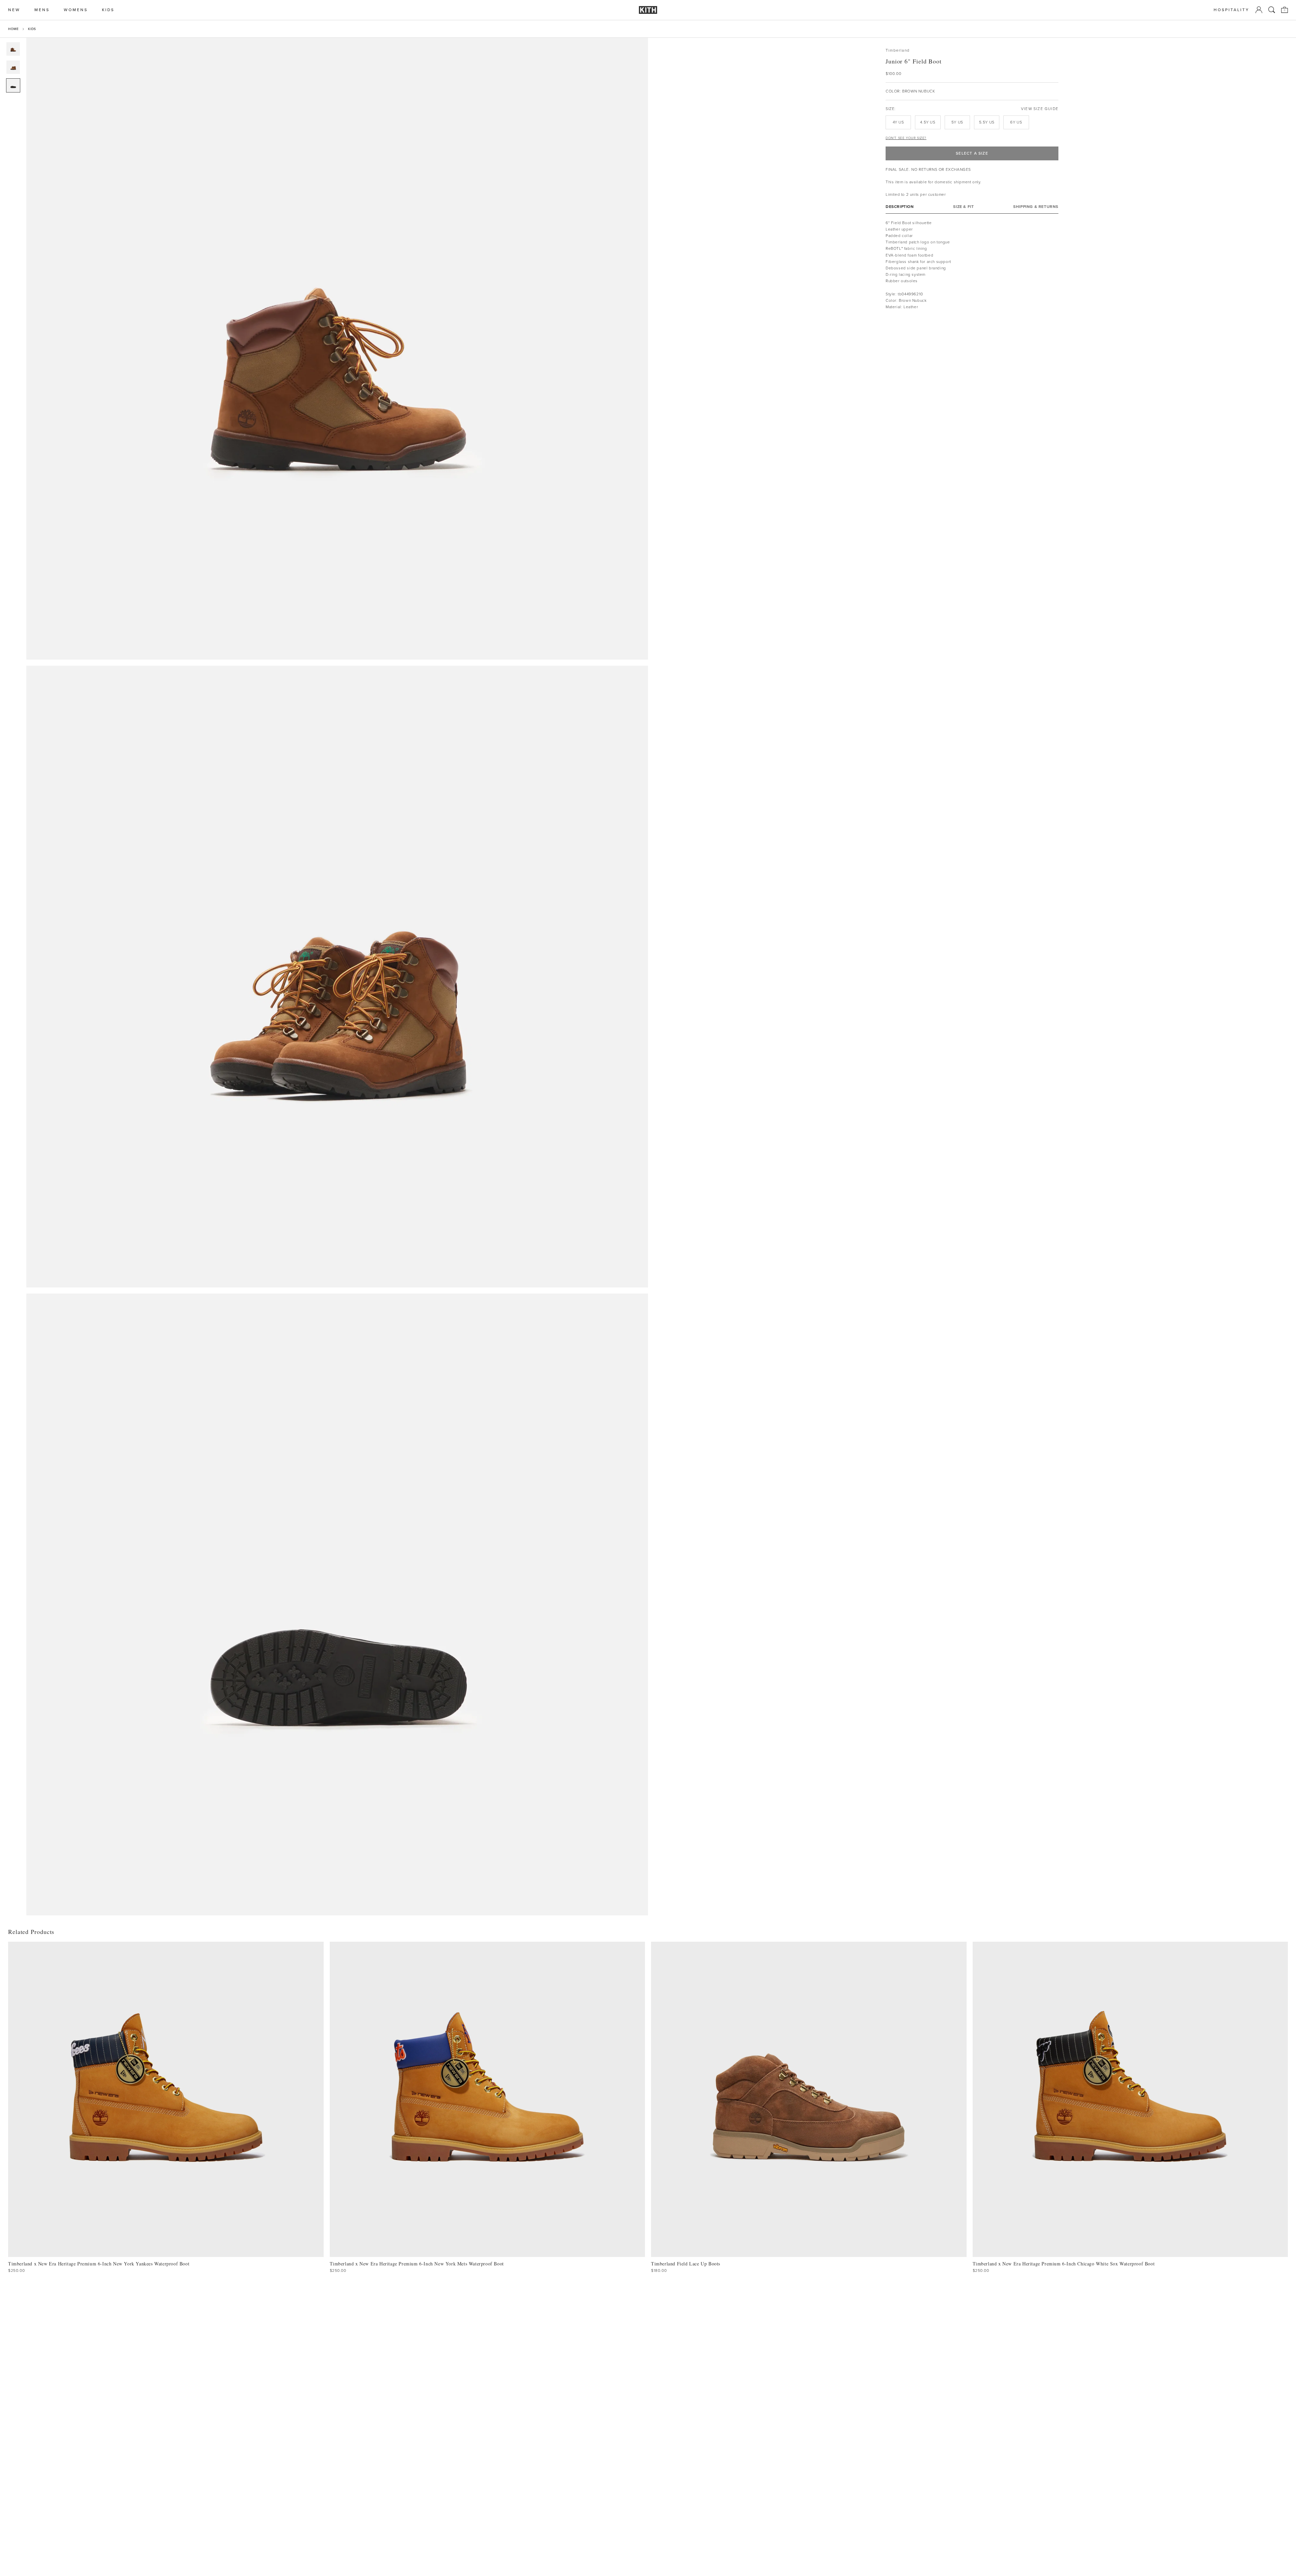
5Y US (957, 122)
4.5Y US (928, 122)
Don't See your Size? (906, 138)
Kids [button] (108, 10)
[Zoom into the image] (337, 349)
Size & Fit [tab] (963, 207)
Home (13, 29)
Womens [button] (76, 10)
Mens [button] (42, 10)
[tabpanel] (972, 268)
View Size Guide (1040, 109)
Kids (32, 29)
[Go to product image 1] (13, 49)
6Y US (1016, 122)
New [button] (14, 10)
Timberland (898, 50)
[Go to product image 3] (13, 85)
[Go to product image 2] (13, 67)
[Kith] (648, 10)
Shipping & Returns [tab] (1036, 207)
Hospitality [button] (1232, 10)
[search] (1272, 10)
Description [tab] (900, 207)
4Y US (898, 122)
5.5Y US (987, 122)
